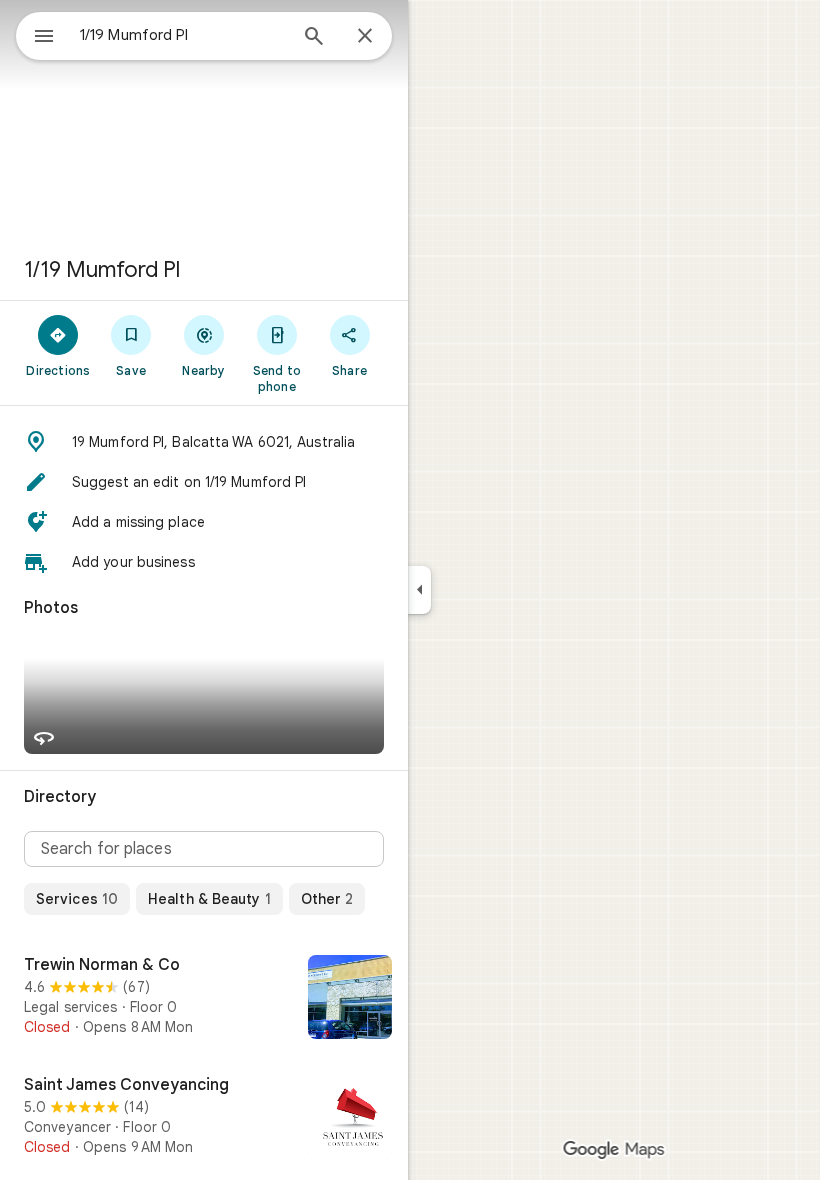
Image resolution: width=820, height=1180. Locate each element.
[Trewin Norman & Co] (204, 999)
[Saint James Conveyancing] (204, 1119)
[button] (204, 442)
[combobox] (183, 35)
